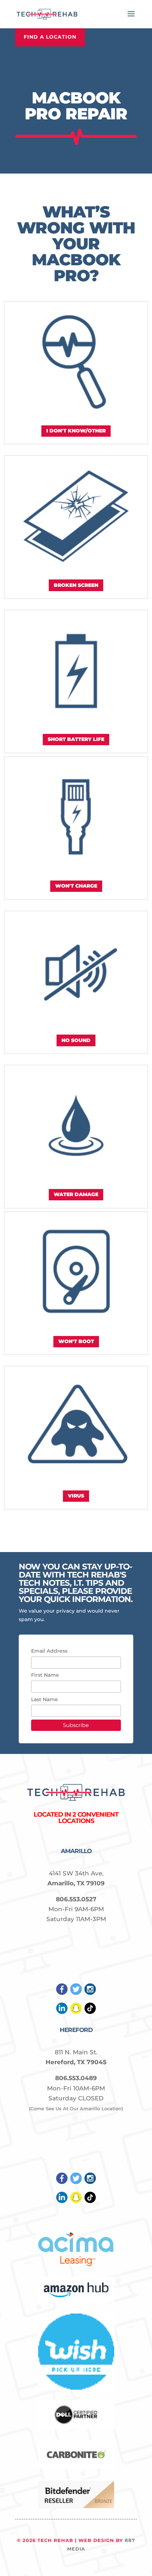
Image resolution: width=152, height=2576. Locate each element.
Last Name (45, 1699)
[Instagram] (90, 1993)
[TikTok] (90, 2012)
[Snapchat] (76, 2012)
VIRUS (76, 1496)
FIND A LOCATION (50, 37)
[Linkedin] (62, 2012)
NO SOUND (76, 1040)
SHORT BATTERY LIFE (76, 739)
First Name (45, 1675)
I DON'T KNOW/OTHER (76, 431)
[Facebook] (62, 1993)
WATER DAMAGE (76, 1194)
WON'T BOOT (76, 1341)
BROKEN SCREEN (76, 585)
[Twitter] (76, 1993)
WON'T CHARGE (76, 886)
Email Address (49, 1651)
